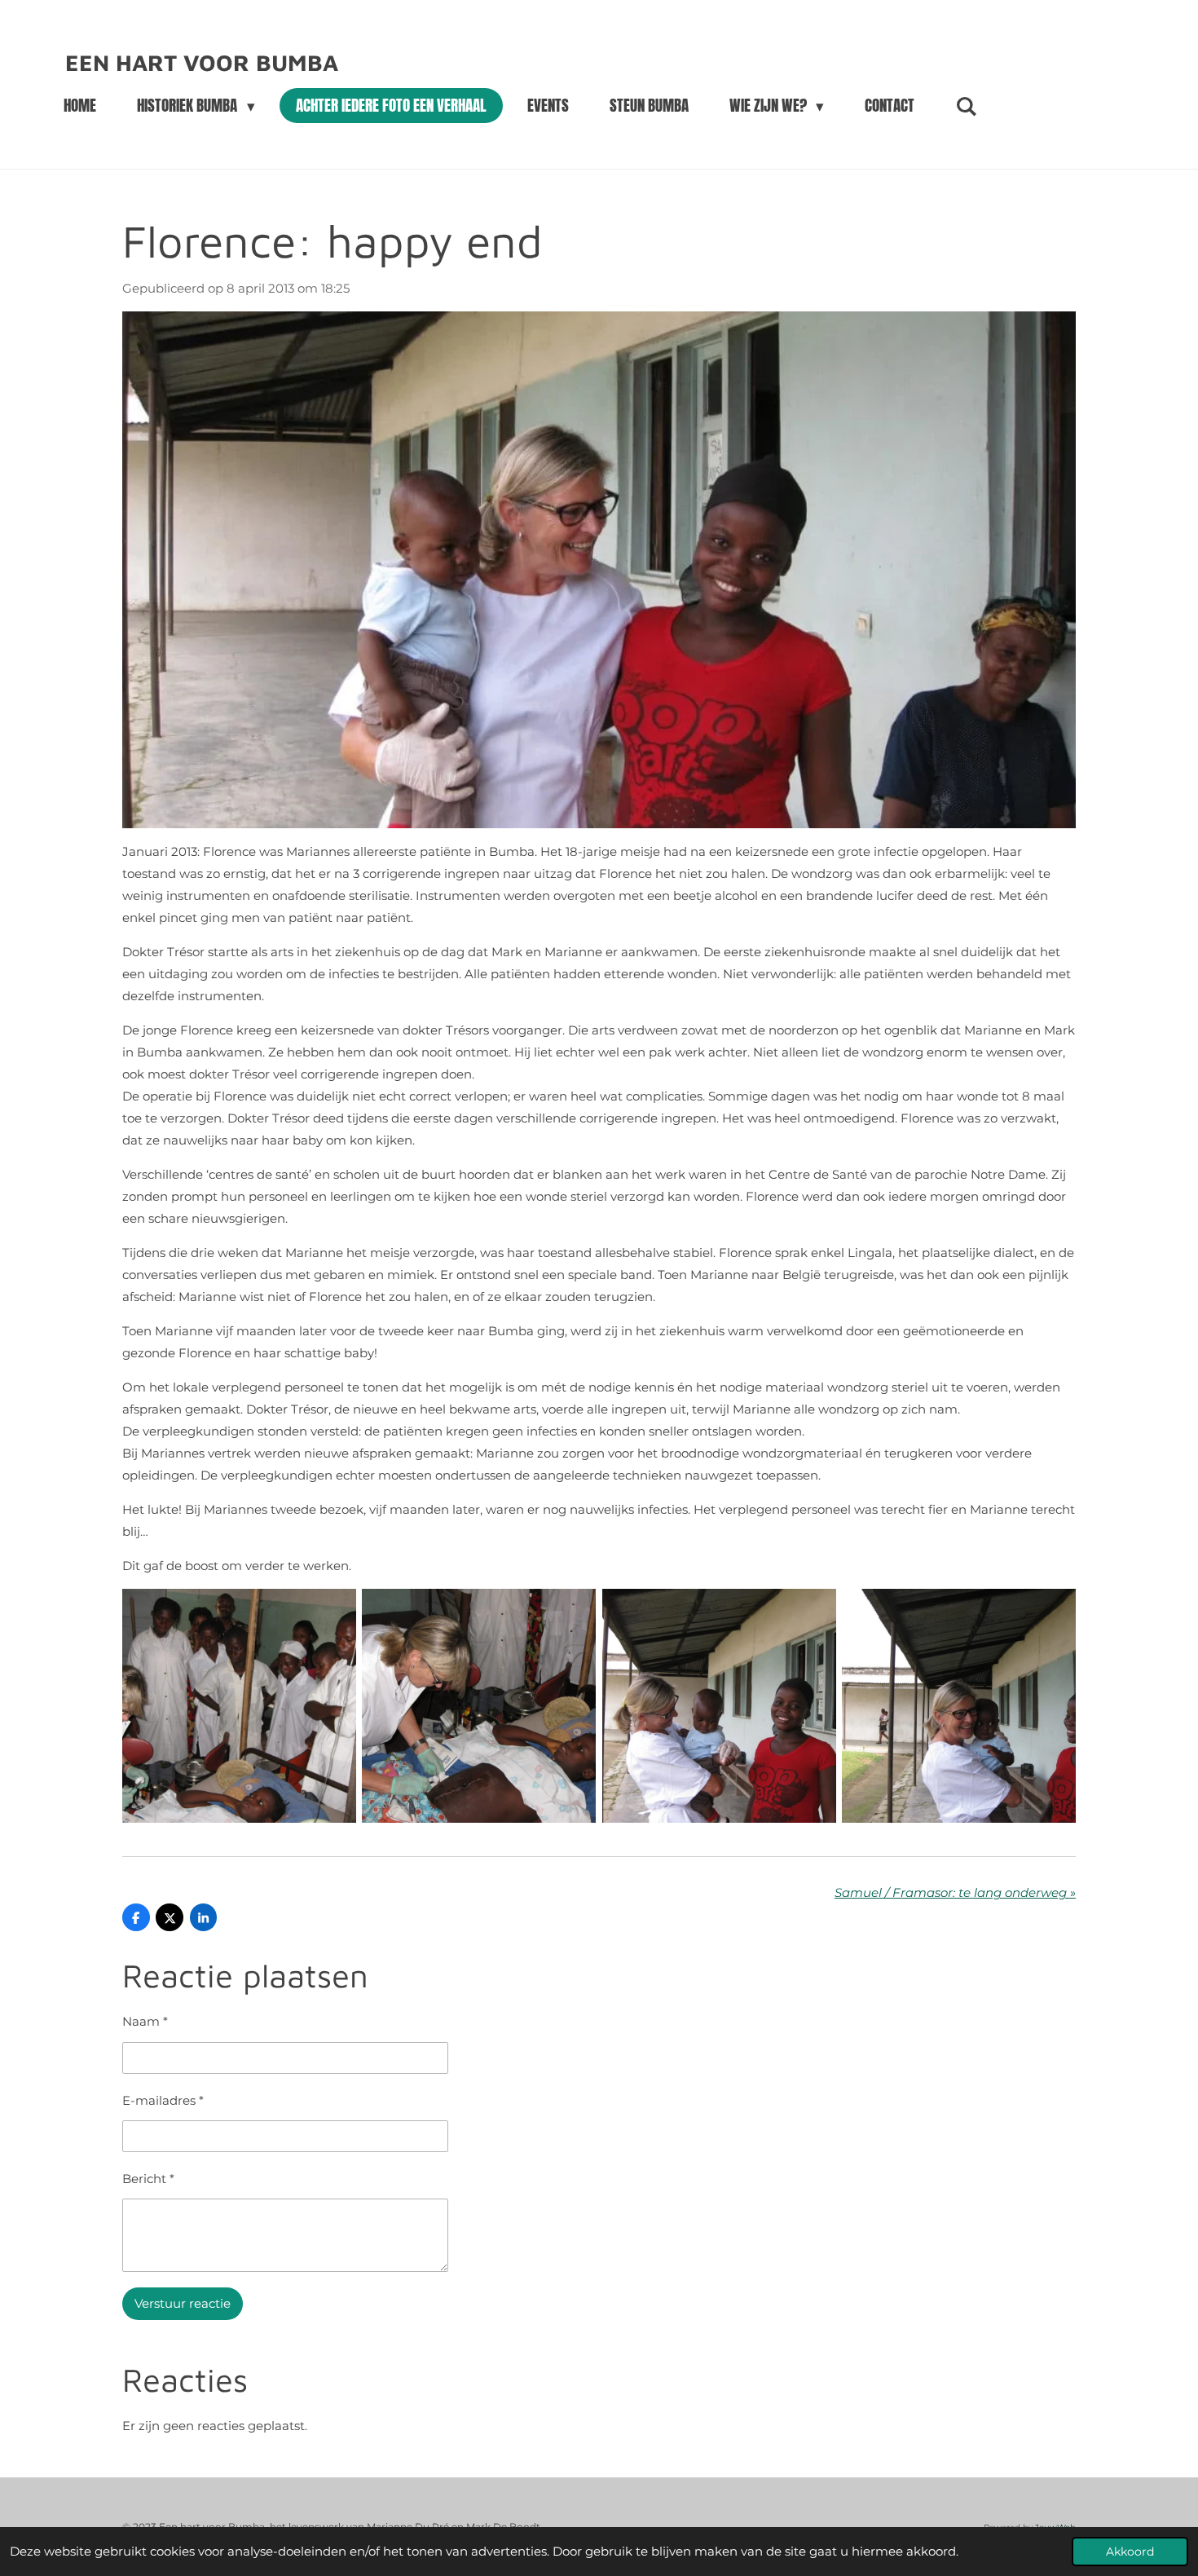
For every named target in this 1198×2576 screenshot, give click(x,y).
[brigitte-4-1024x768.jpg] (958, 1706)
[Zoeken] (966, 106)
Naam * (145, 2021)
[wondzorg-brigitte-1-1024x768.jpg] (479, 1706)
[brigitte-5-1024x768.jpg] (719, 1706)
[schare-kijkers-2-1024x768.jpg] (239, 1706)
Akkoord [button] (1130, 2552)
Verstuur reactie (183, 2303)
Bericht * (148, 2179)
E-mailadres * (163, 2100)
